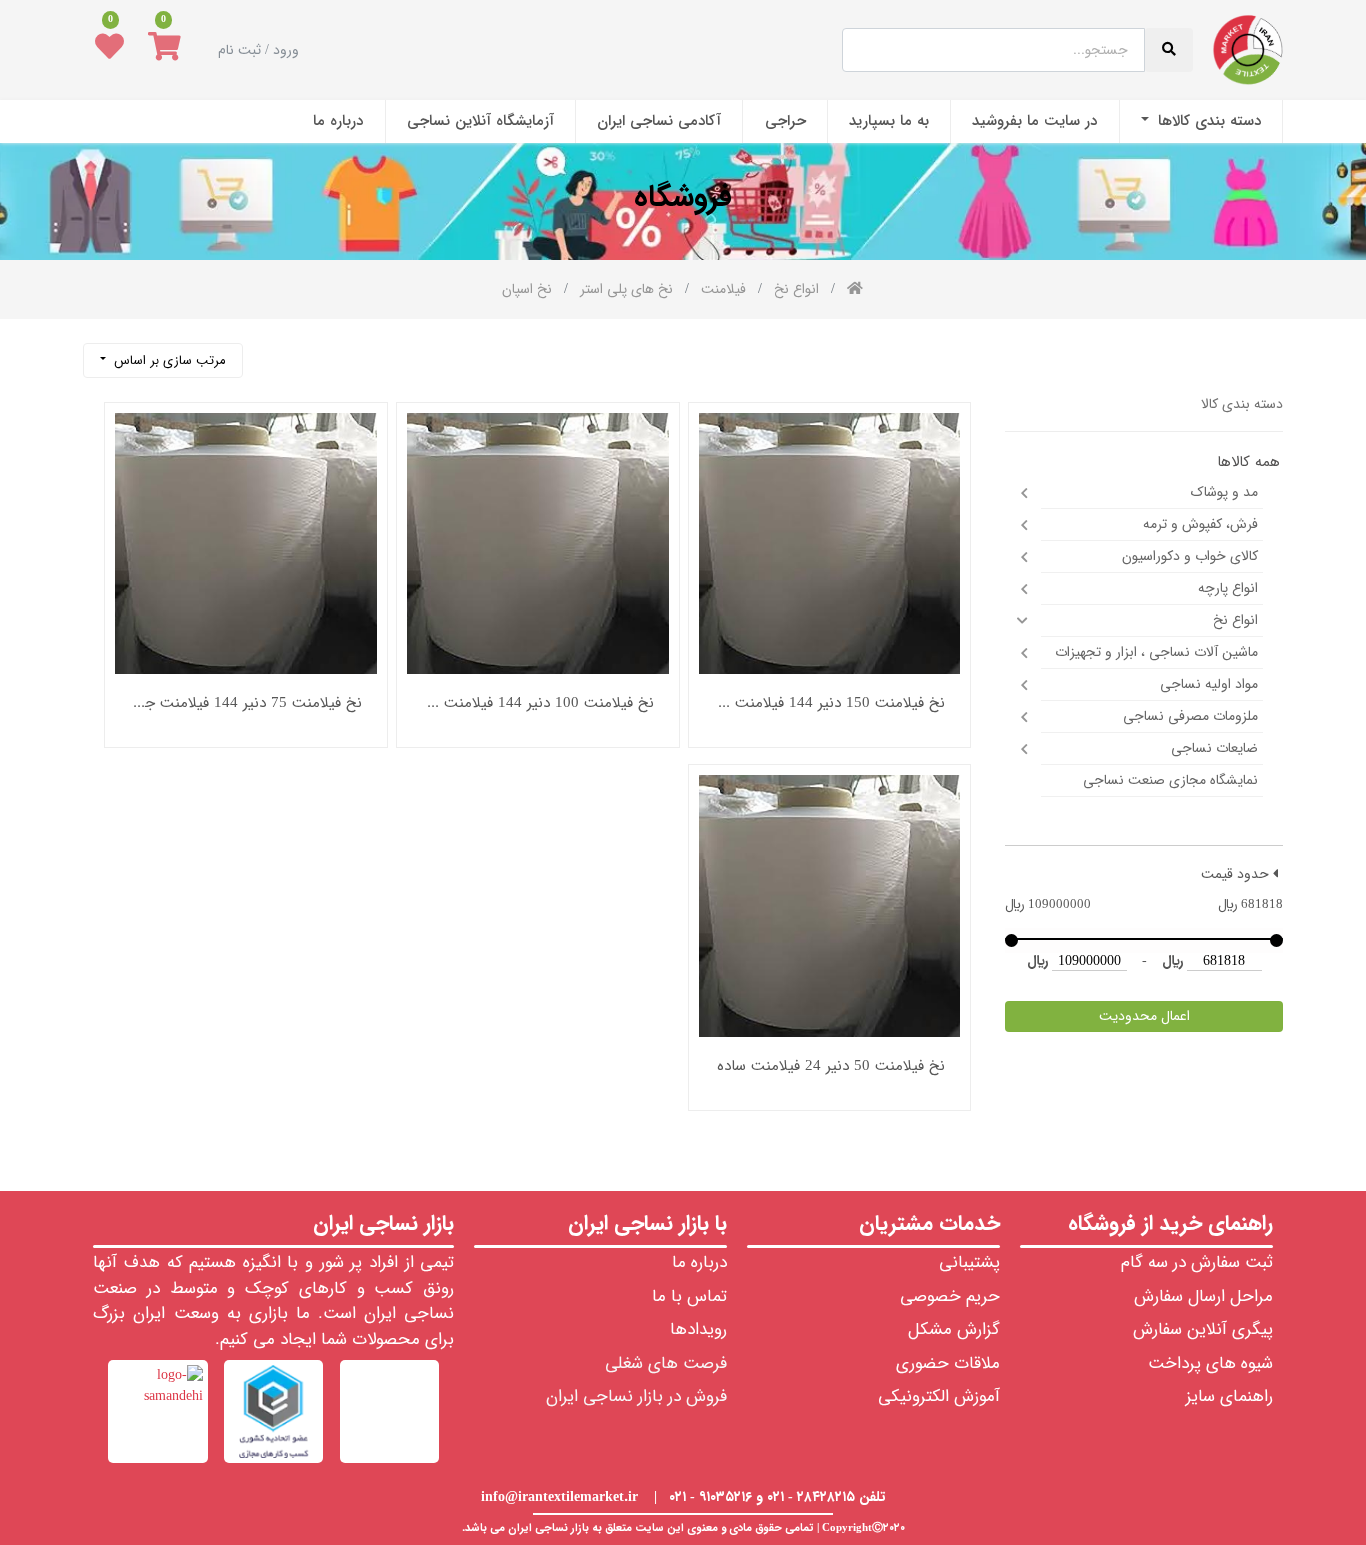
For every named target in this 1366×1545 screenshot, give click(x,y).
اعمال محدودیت (1144, 1016)
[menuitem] (1201, 121)
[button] (162, 360)
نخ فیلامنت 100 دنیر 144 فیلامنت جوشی (538, 703)
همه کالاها (1248, 462)
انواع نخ (1235, 620)
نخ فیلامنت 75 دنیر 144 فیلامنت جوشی (246, 703)
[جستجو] (268, 352)
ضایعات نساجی (1214, 748)
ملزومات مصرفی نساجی (1190, 716)
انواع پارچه (1228, 588)
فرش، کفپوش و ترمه (1200, 524)
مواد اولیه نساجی (1209, 684)
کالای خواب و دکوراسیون (1190, 556)
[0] (164, 50)
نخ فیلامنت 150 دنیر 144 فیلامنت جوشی (830, 703)
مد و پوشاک (1224, 492)
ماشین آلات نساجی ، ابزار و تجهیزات (1156, 652)
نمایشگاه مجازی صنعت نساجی (1170, 780)
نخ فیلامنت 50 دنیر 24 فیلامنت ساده (831, 1066)
